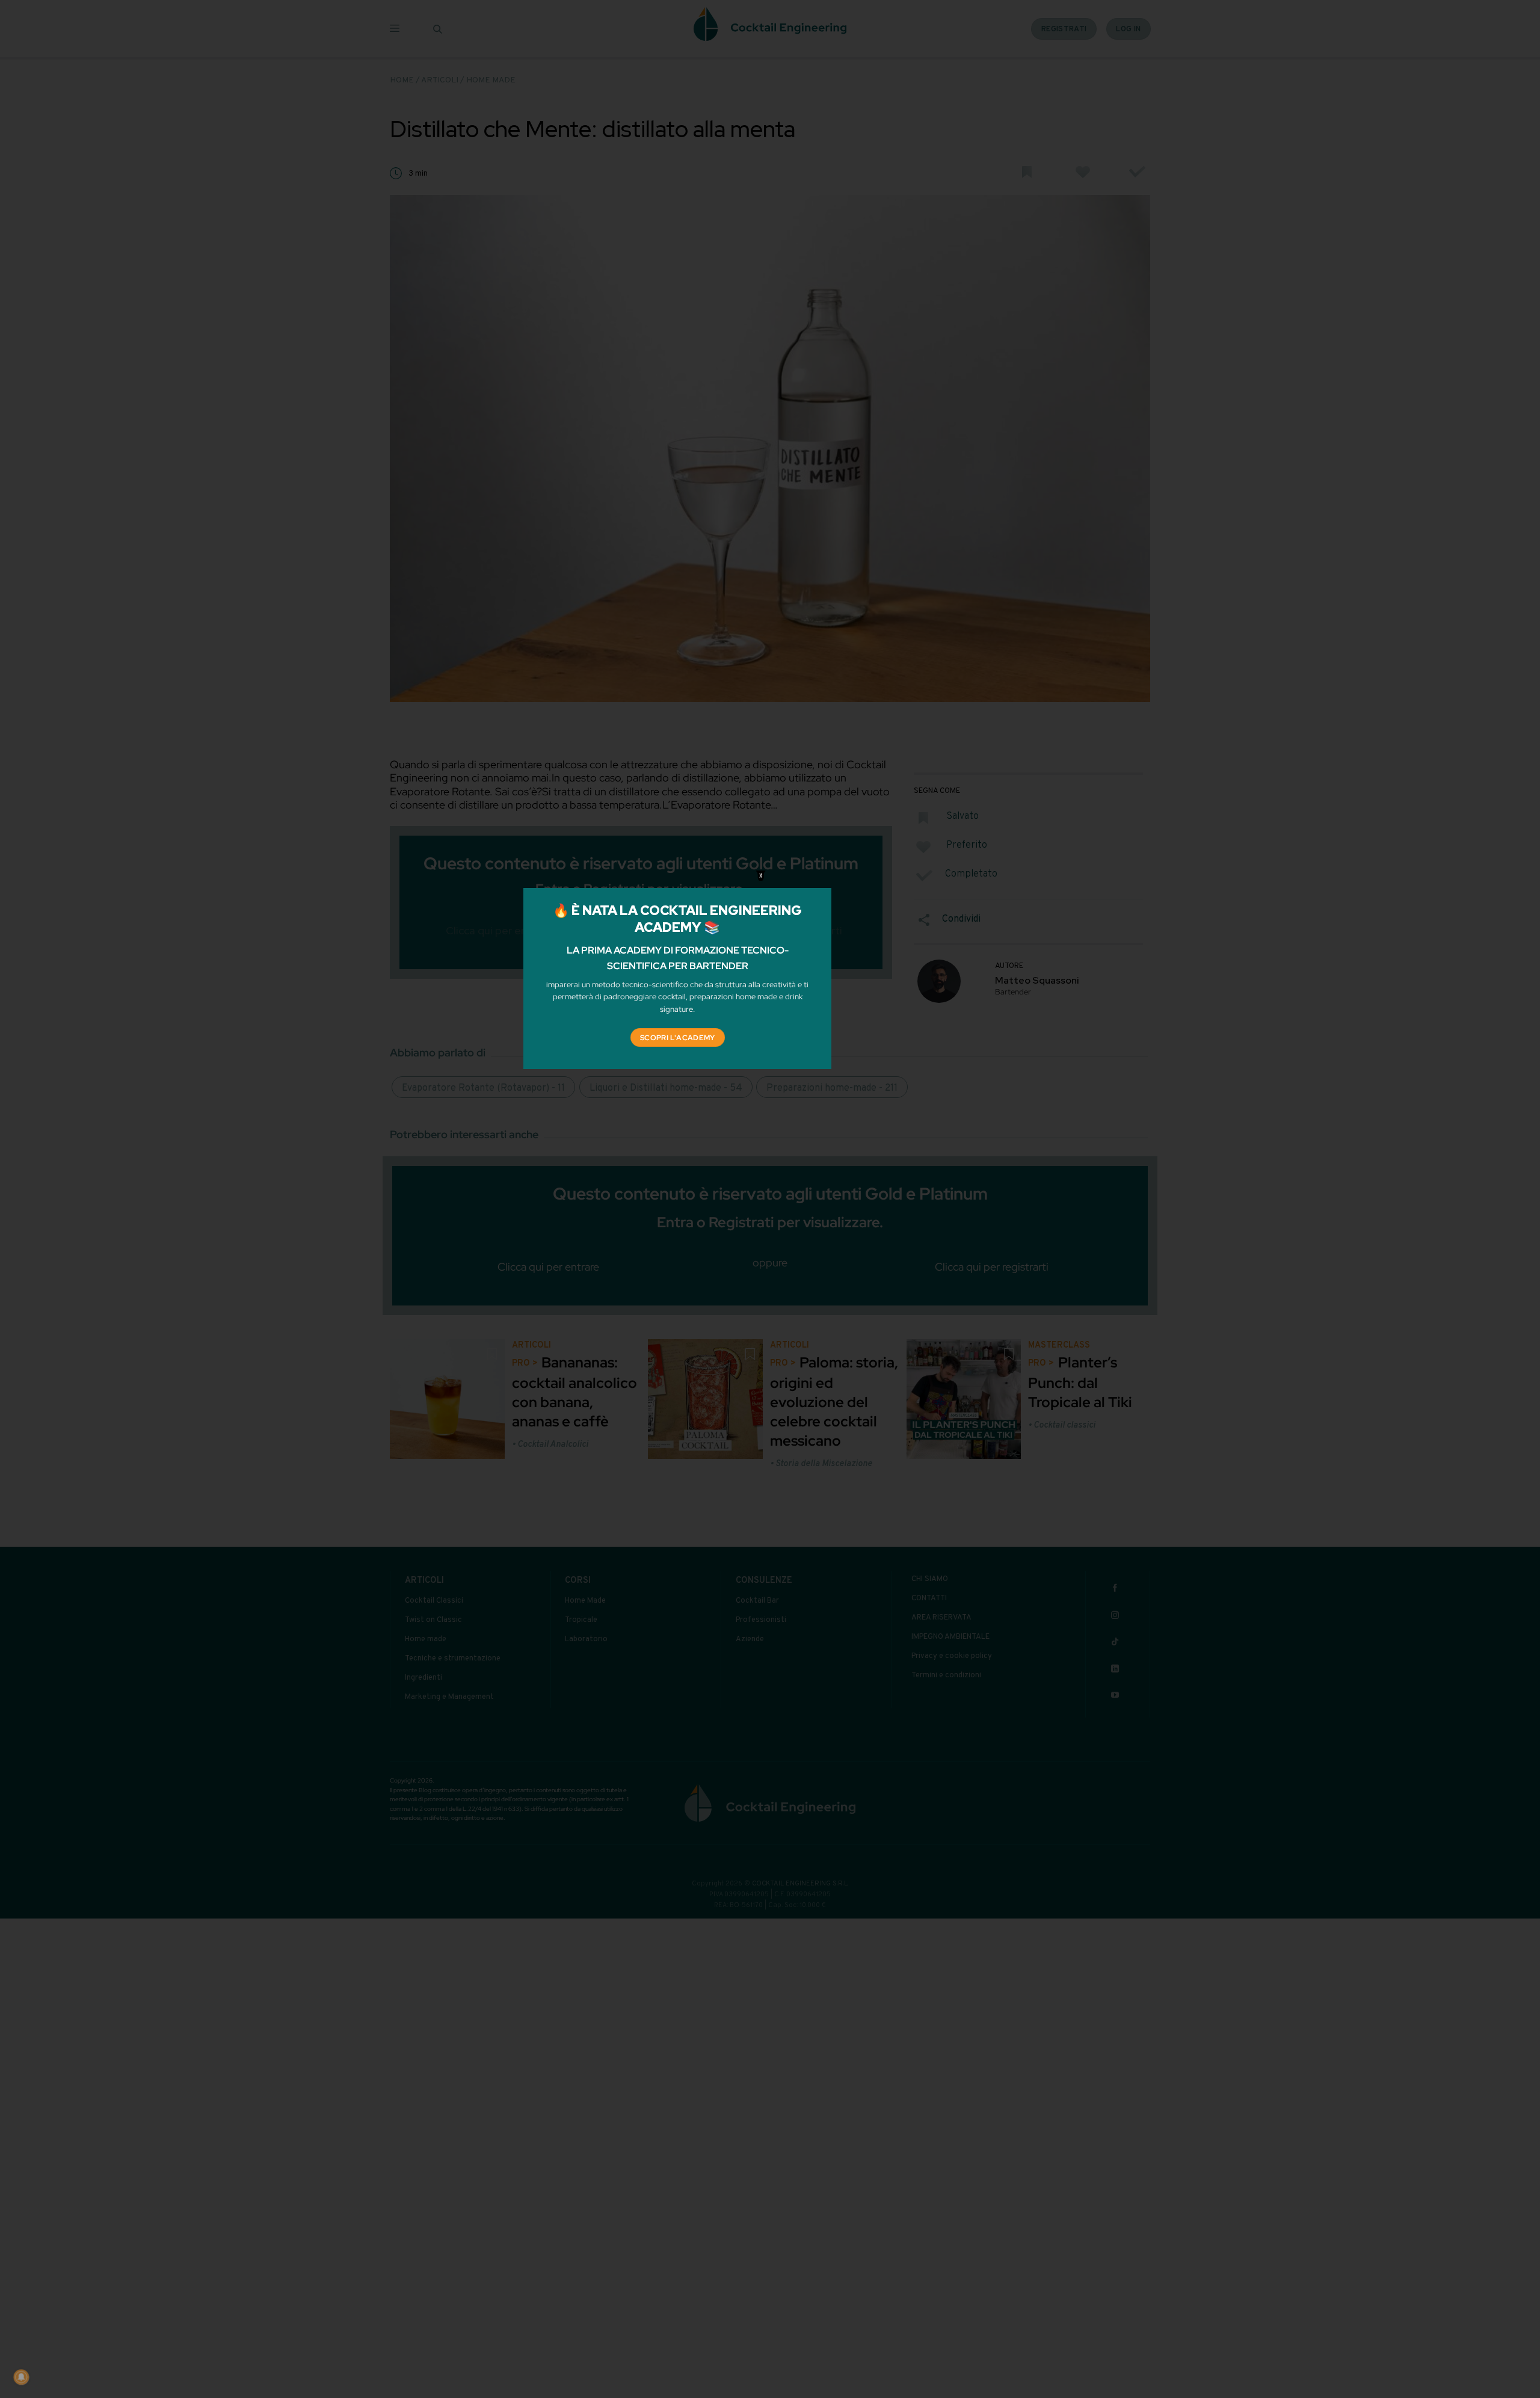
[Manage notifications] (21, 2377)
